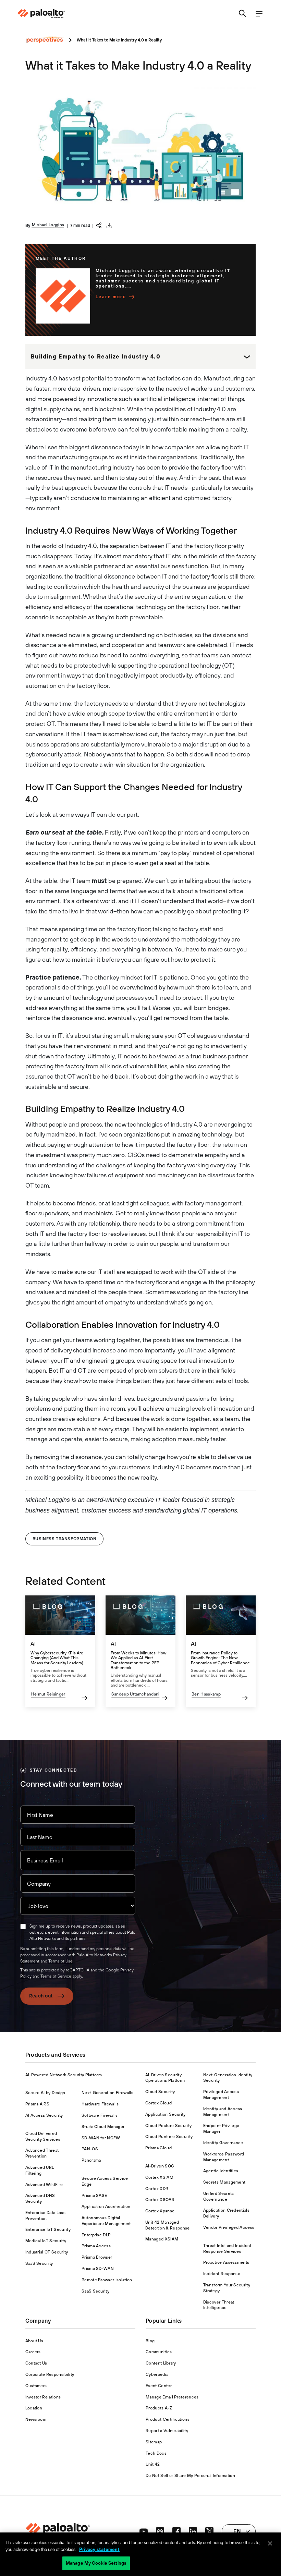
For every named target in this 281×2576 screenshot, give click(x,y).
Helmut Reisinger (48, 1694)
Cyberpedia (157, 2374)
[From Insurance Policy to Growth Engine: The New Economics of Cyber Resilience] (221, 1651)
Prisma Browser (97, 2257)
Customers (36, 2386)
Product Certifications (168, 2419)
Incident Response (222, 2274)
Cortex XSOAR (160, 2200)
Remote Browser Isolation (107, 2280)
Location (34, 2408)
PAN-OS (90, 2149)
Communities (159, 2352)
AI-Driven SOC (160, 2166)
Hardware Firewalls (100, 2104)
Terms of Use (60, 1961)
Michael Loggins (48, 225)
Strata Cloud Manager (103, 2127)
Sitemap (154, 2442)
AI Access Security (44, 2115)
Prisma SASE (94, 2196)
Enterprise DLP (96, 2235)
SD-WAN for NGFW (101, 2138)
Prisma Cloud (158, 2148)
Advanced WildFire (44, 2185)
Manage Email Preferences (172, 2397)
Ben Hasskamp (206, 1694)
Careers (33, 2352)
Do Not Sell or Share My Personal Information (190, 2476)
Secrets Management (224, 2182)
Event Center (159, 2386)
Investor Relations (43, 2397)
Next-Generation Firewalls (107, 2093)
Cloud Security (160, 2092)
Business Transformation (65, 1539)
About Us (34, 2341)
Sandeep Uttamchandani (136, 1694)
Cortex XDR (157, 2189)
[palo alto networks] (41, 14)
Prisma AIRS (38, 2104)
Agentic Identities (221, 2171)
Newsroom (36, 2419)
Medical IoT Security (46, 2241)
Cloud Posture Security (168, 2126)
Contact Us (36, 2363)
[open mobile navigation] (259, 14)
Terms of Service (56, 1976)
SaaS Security (39, 2263)
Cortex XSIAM (159, 2177)
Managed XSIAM (162, 2239)
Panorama (91, 2160)
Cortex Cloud (158, 2103)
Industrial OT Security (47, 2252)
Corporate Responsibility (50, 2374)
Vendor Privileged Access (229, 2227)
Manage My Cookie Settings (96, 2563)
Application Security (165, 2114)
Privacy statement (99, 2549)
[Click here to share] (99, 225)
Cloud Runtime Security (169, 2137)
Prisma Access (96, 2246)
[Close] (270, 2543)
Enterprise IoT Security (48, 2229)
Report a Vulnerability (167, 2431)
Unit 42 (153, 2464)
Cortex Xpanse (160, 2211)
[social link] (144, 2531)
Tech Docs (156, 2453)
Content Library (161, 2363)
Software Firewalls (100, 2115)
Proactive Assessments (226, 2262)
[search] (243, 14)
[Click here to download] (109, 226)
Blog (150, 2341)
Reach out (41, 1996)
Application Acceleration (106, 2207)
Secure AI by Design (45, 2093)
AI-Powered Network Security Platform (64, 2075)
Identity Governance (223, 2143)
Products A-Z (159, 2408)
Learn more (111, 297)
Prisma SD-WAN (98, 2269)
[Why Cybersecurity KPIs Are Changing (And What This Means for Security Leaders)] (60, 1651)
